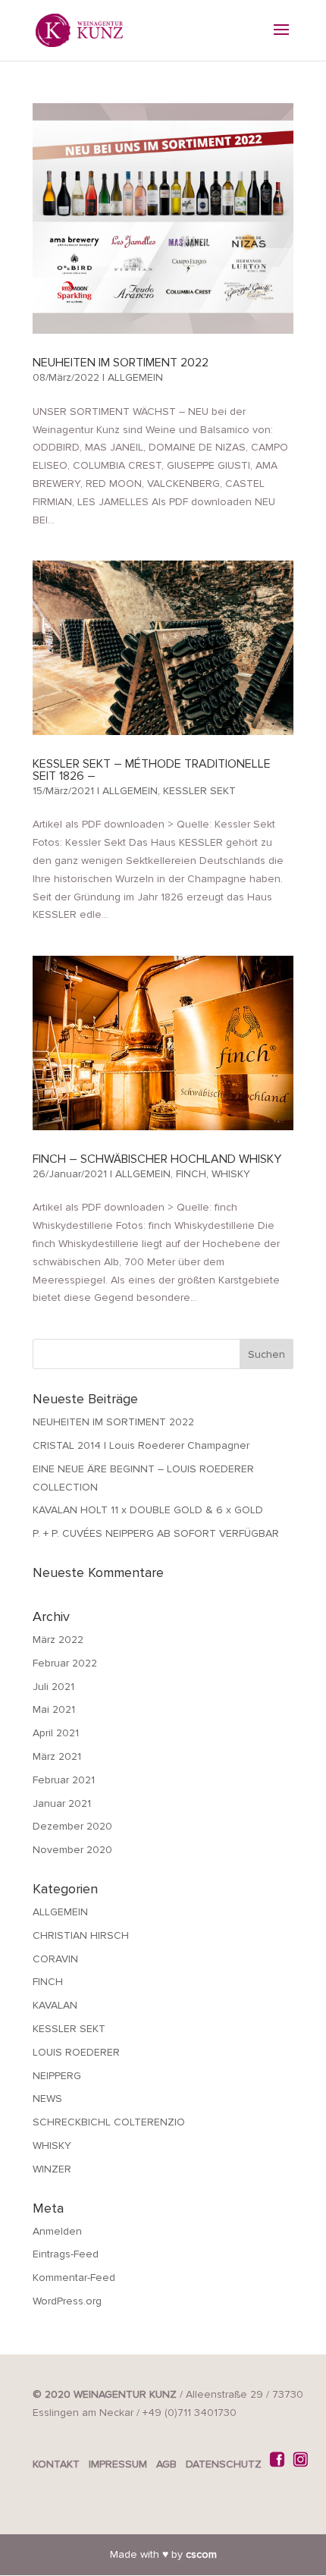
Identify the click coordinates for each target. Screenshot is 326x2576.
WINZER (52, 2169)
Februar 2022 (65, 1663)
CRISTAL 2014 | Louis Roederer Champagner (141, 1445)
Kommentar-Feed (74, 2278)
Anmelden (57, 2231)
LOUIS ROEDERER (76, 2052)
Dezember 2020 (72, 1826)
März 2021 (57, 1756)
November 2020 (72, 1850)
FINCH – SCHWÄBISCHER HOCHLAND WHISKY (157, 1159)
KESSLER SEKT (199, 791)
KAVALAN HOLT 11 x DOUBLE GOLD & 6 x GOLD (148, 1510)
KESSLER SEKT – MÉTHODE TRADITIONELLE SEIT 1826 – (152, 770)
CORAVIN (55, 1959)
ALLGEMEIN (135, 377)
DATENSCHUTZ (224, 2464)
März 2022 (58, 1640)
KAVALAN (55, 2005)
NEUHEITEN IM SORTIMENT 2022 (121, 363)
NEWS (47, 2098)
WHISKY (231, 1174)
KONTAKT (56, 2464)
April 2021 (56, 1733)
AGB (166, 2464)
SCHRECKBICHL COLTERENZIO (109, 2122)
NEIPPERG (57, 2076)
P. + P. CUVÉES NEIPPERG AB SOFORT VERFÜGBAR (156, 1533)
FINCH (191, 1174)
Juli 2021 (53, 1687)
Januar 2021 (62, 1803)
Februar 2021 (64, 1780)
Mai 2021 (54, 1709)
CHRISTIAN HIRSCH (81, 1935)
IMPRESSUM (118, 2464)
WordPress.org (67, 2301)
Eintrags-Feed (66, 2254)
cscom (201, 2554)
